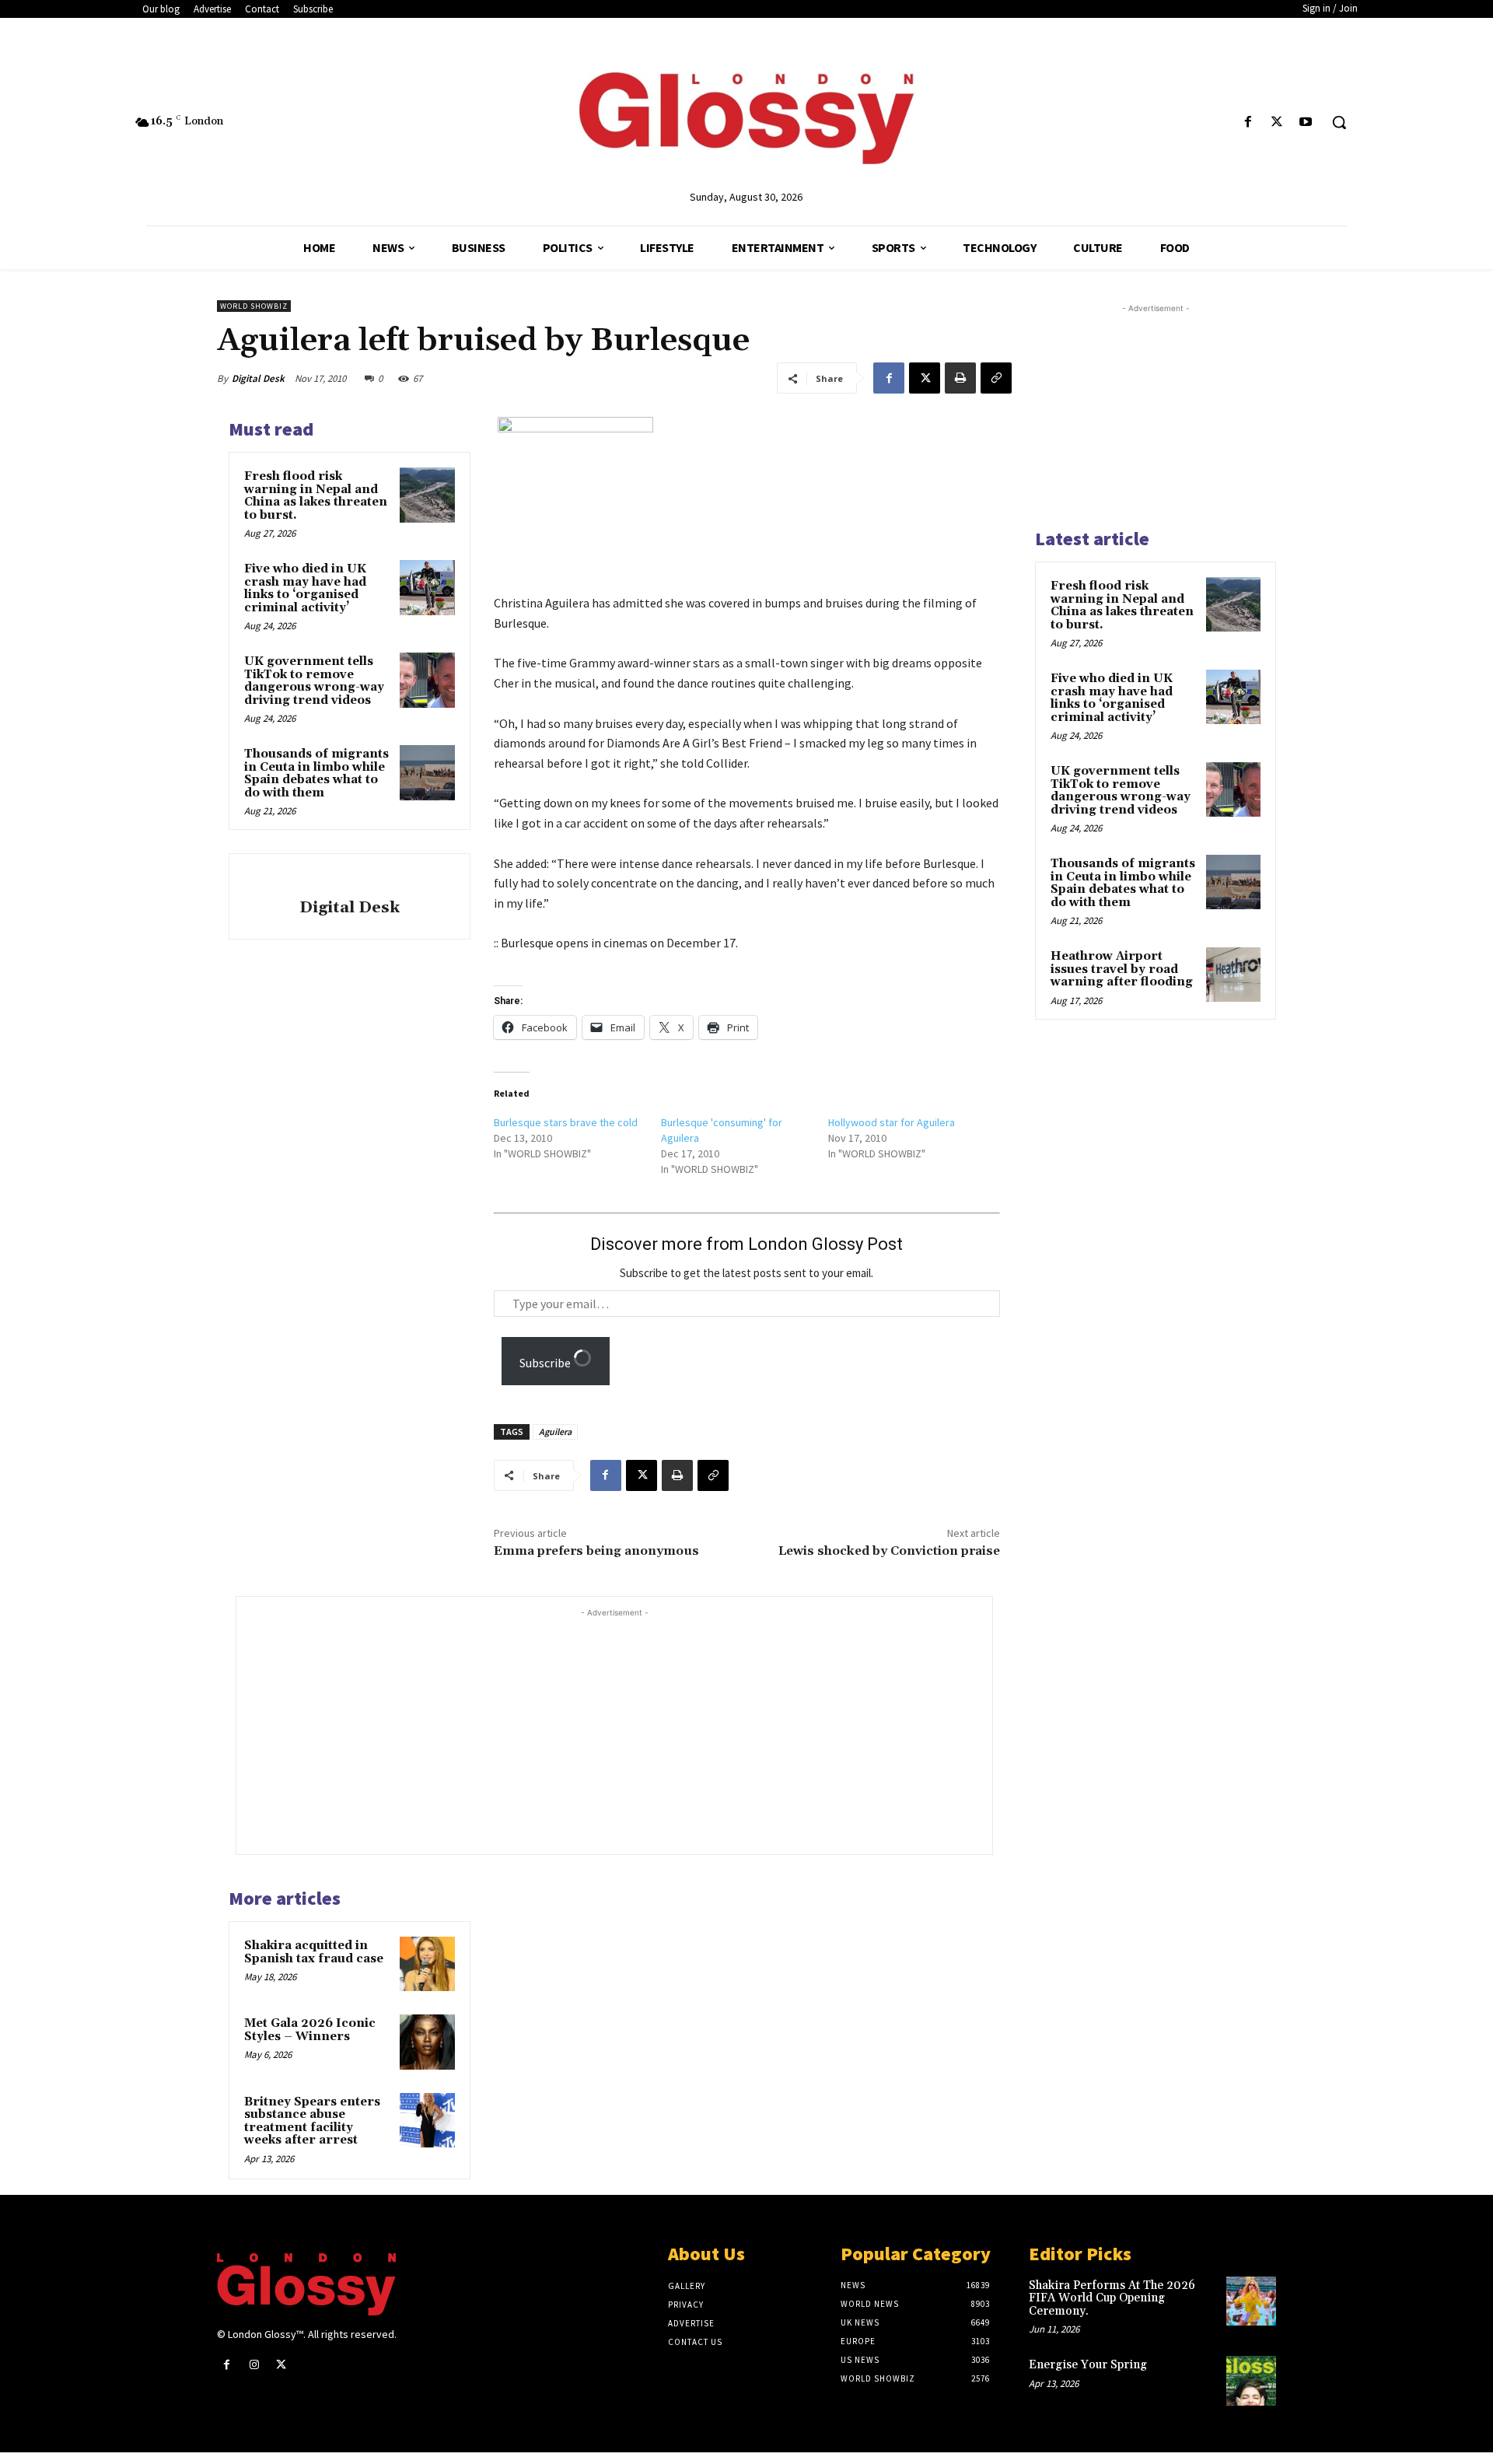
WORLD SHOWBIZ (254, 306)
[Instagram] (254, 2365)
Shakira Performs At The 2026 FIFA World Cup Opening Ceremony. (1112, 2298)
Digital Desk (258, 378)
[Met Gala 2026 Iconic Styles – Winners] (427, 2042)
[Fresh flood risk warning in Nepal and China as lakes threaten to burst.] (427, 495)
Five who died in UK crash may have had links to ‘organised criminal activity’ (305, 588)
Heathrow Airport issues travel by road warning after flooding (1122, 969)
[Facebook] (1248, 122)
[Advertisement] (645, 1730)
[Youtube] (1306, 122)
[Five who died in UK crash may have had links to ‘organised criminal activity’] (427, 587)
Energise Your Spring (1088, 2365)
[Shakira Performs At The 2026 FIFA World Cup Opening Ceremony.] (1251, 2301)
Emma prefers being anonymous (596, 1551)
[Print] (960, 378)
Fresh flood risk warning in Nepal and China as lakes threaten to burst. (316, 496)
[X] (1277, 122)
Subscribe (546, 1363)
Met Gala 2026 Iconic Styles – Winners (310, 2030)
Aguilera (555, 1431)
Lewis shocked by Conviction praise (889, 1551)
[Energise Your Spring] (1251, 2381)
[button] (1339, 122)
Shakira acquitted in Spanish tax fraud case (314, 1952)
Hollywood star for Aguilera (892, 1122)
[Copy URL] (996, 378)
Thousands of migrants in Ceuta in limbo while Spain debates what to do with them (316, 773)
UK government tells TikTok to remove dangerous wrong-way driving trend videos (314, 681)
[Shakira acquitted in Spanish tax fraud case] (427, 1964)
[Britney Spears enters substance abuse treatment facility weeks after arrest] (427, 2120)
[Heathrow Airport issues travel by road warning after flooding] (1233, 975)
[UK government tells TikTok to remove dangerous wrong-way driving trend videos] (427, 680)
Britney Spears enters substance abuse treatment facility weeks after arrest (312, 2121)
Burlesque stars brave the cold (566, 1122)
